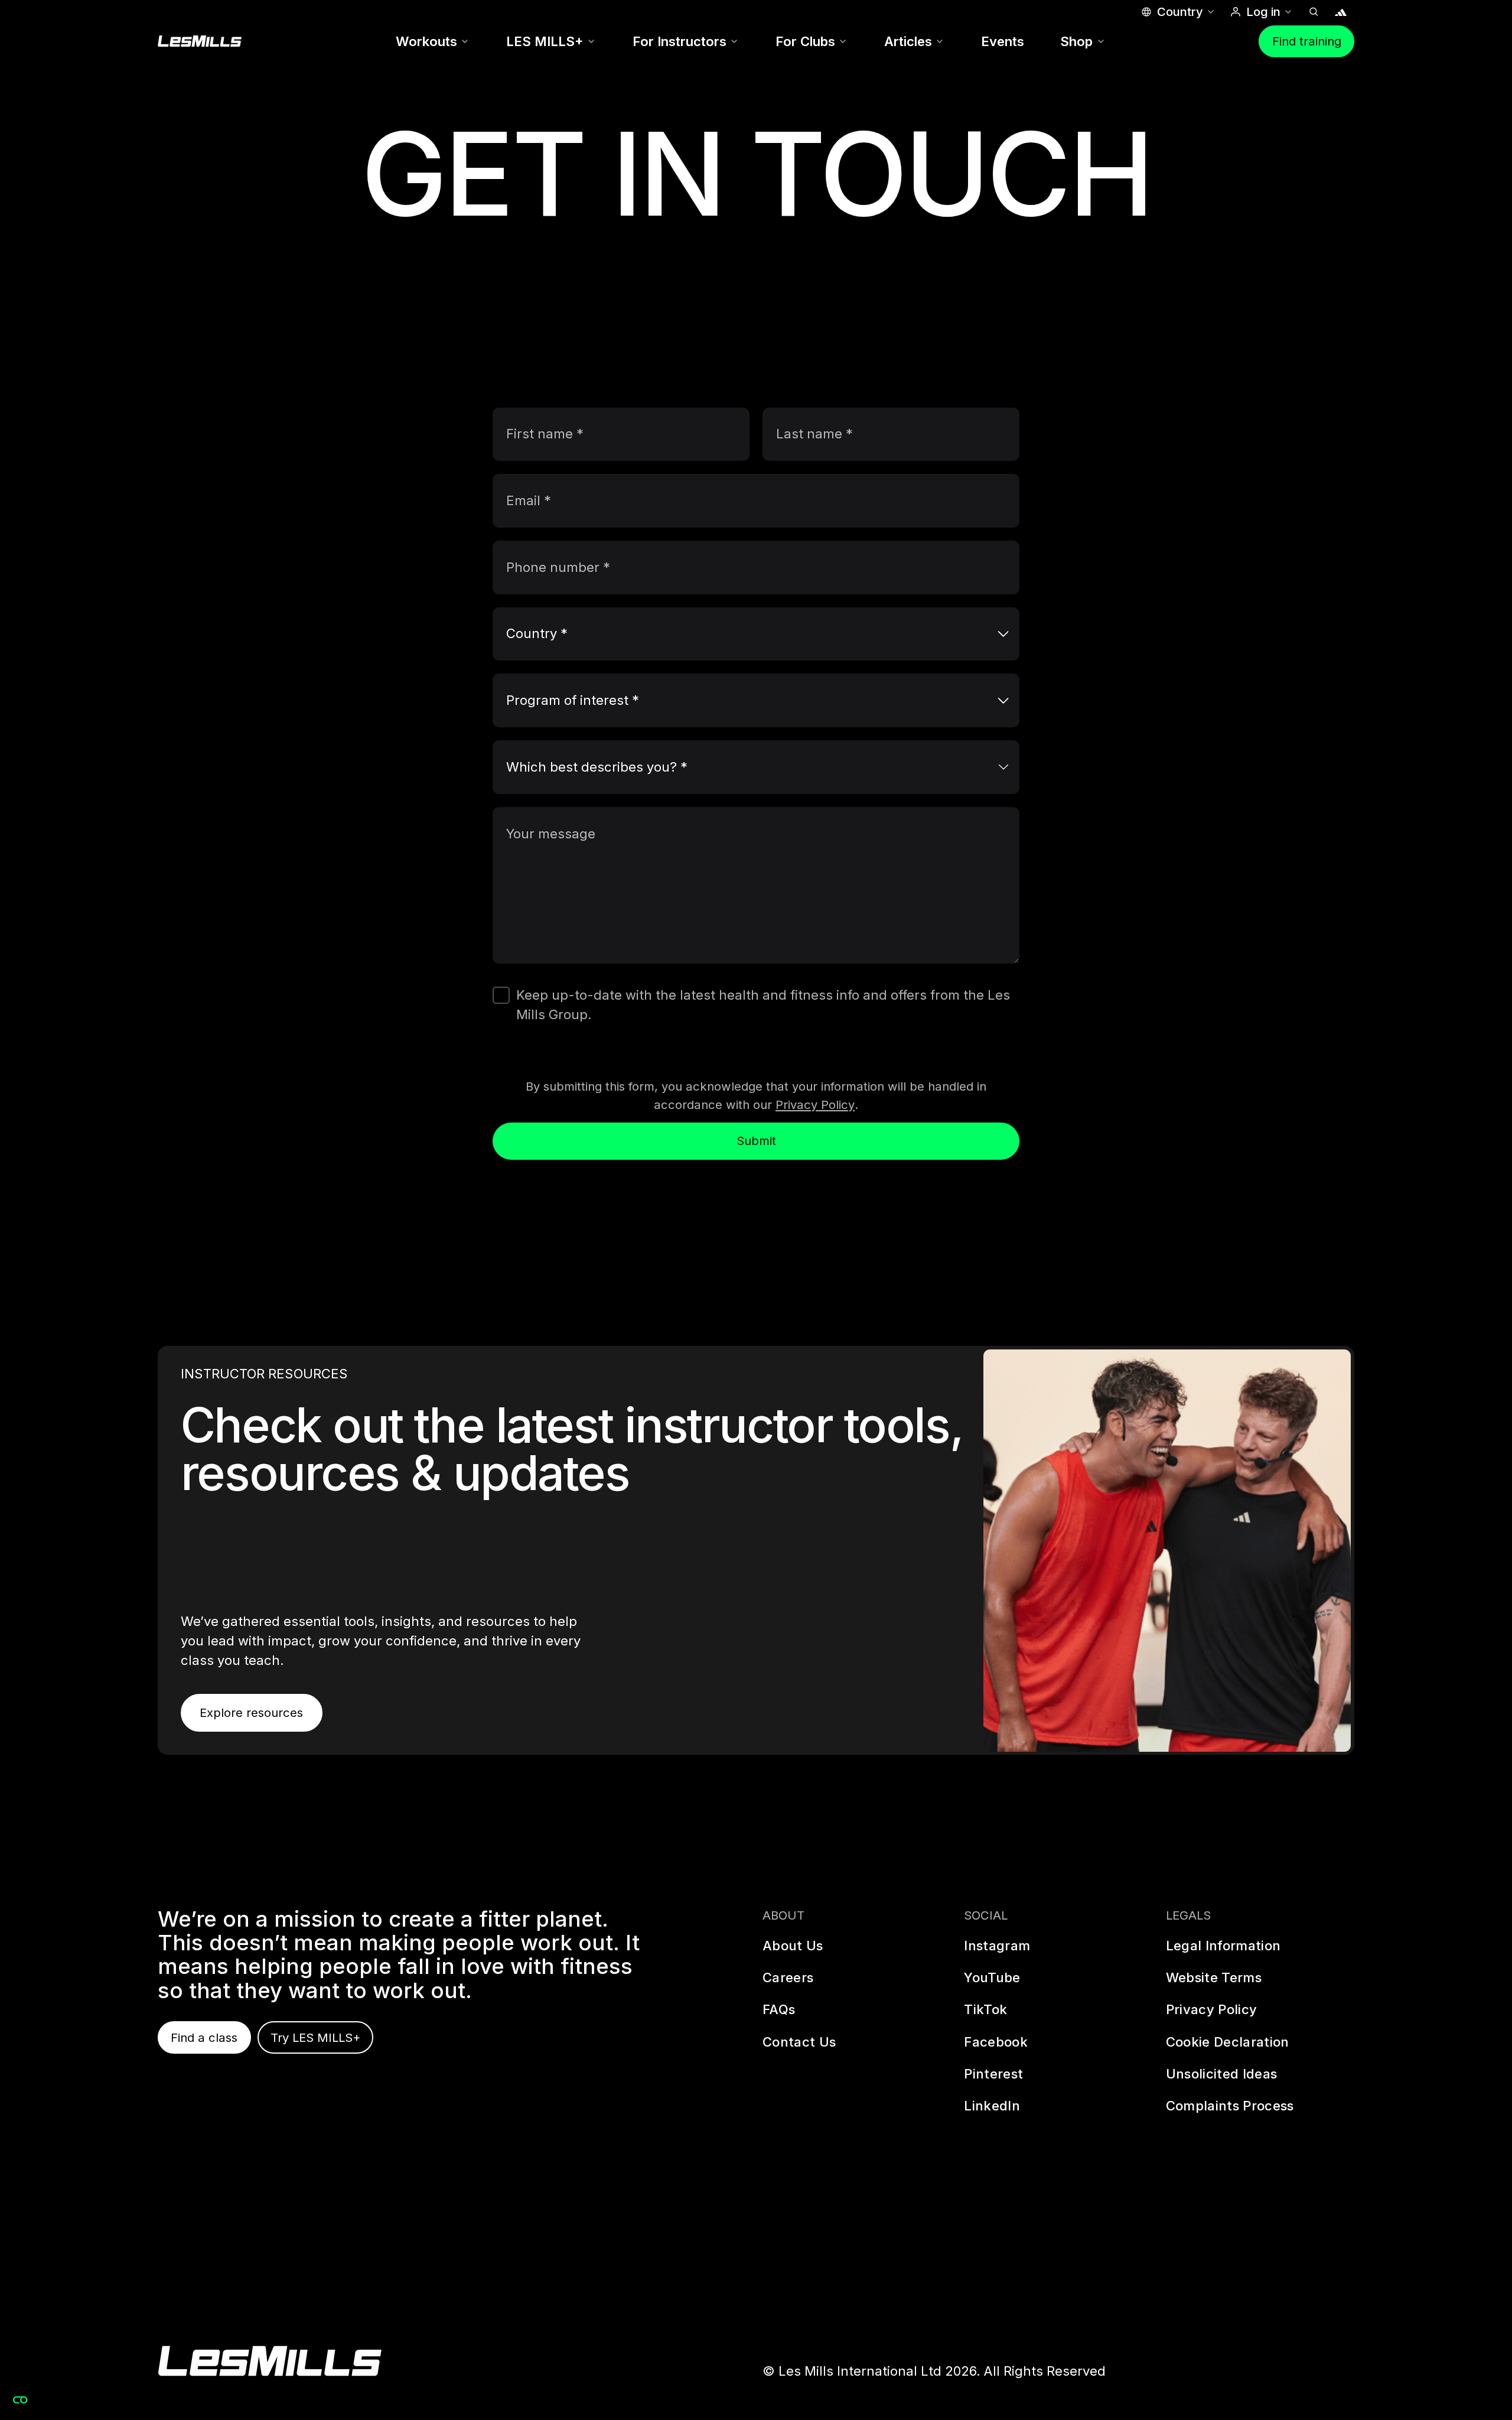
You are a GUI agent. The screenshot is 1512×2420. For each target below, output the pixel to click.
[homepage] (270, 2361)
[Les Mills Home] (200, 41)
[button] (1177, 12)
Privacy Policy (815, 1105)
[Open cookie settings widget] (20, 2400)
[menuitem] (433, 42)
